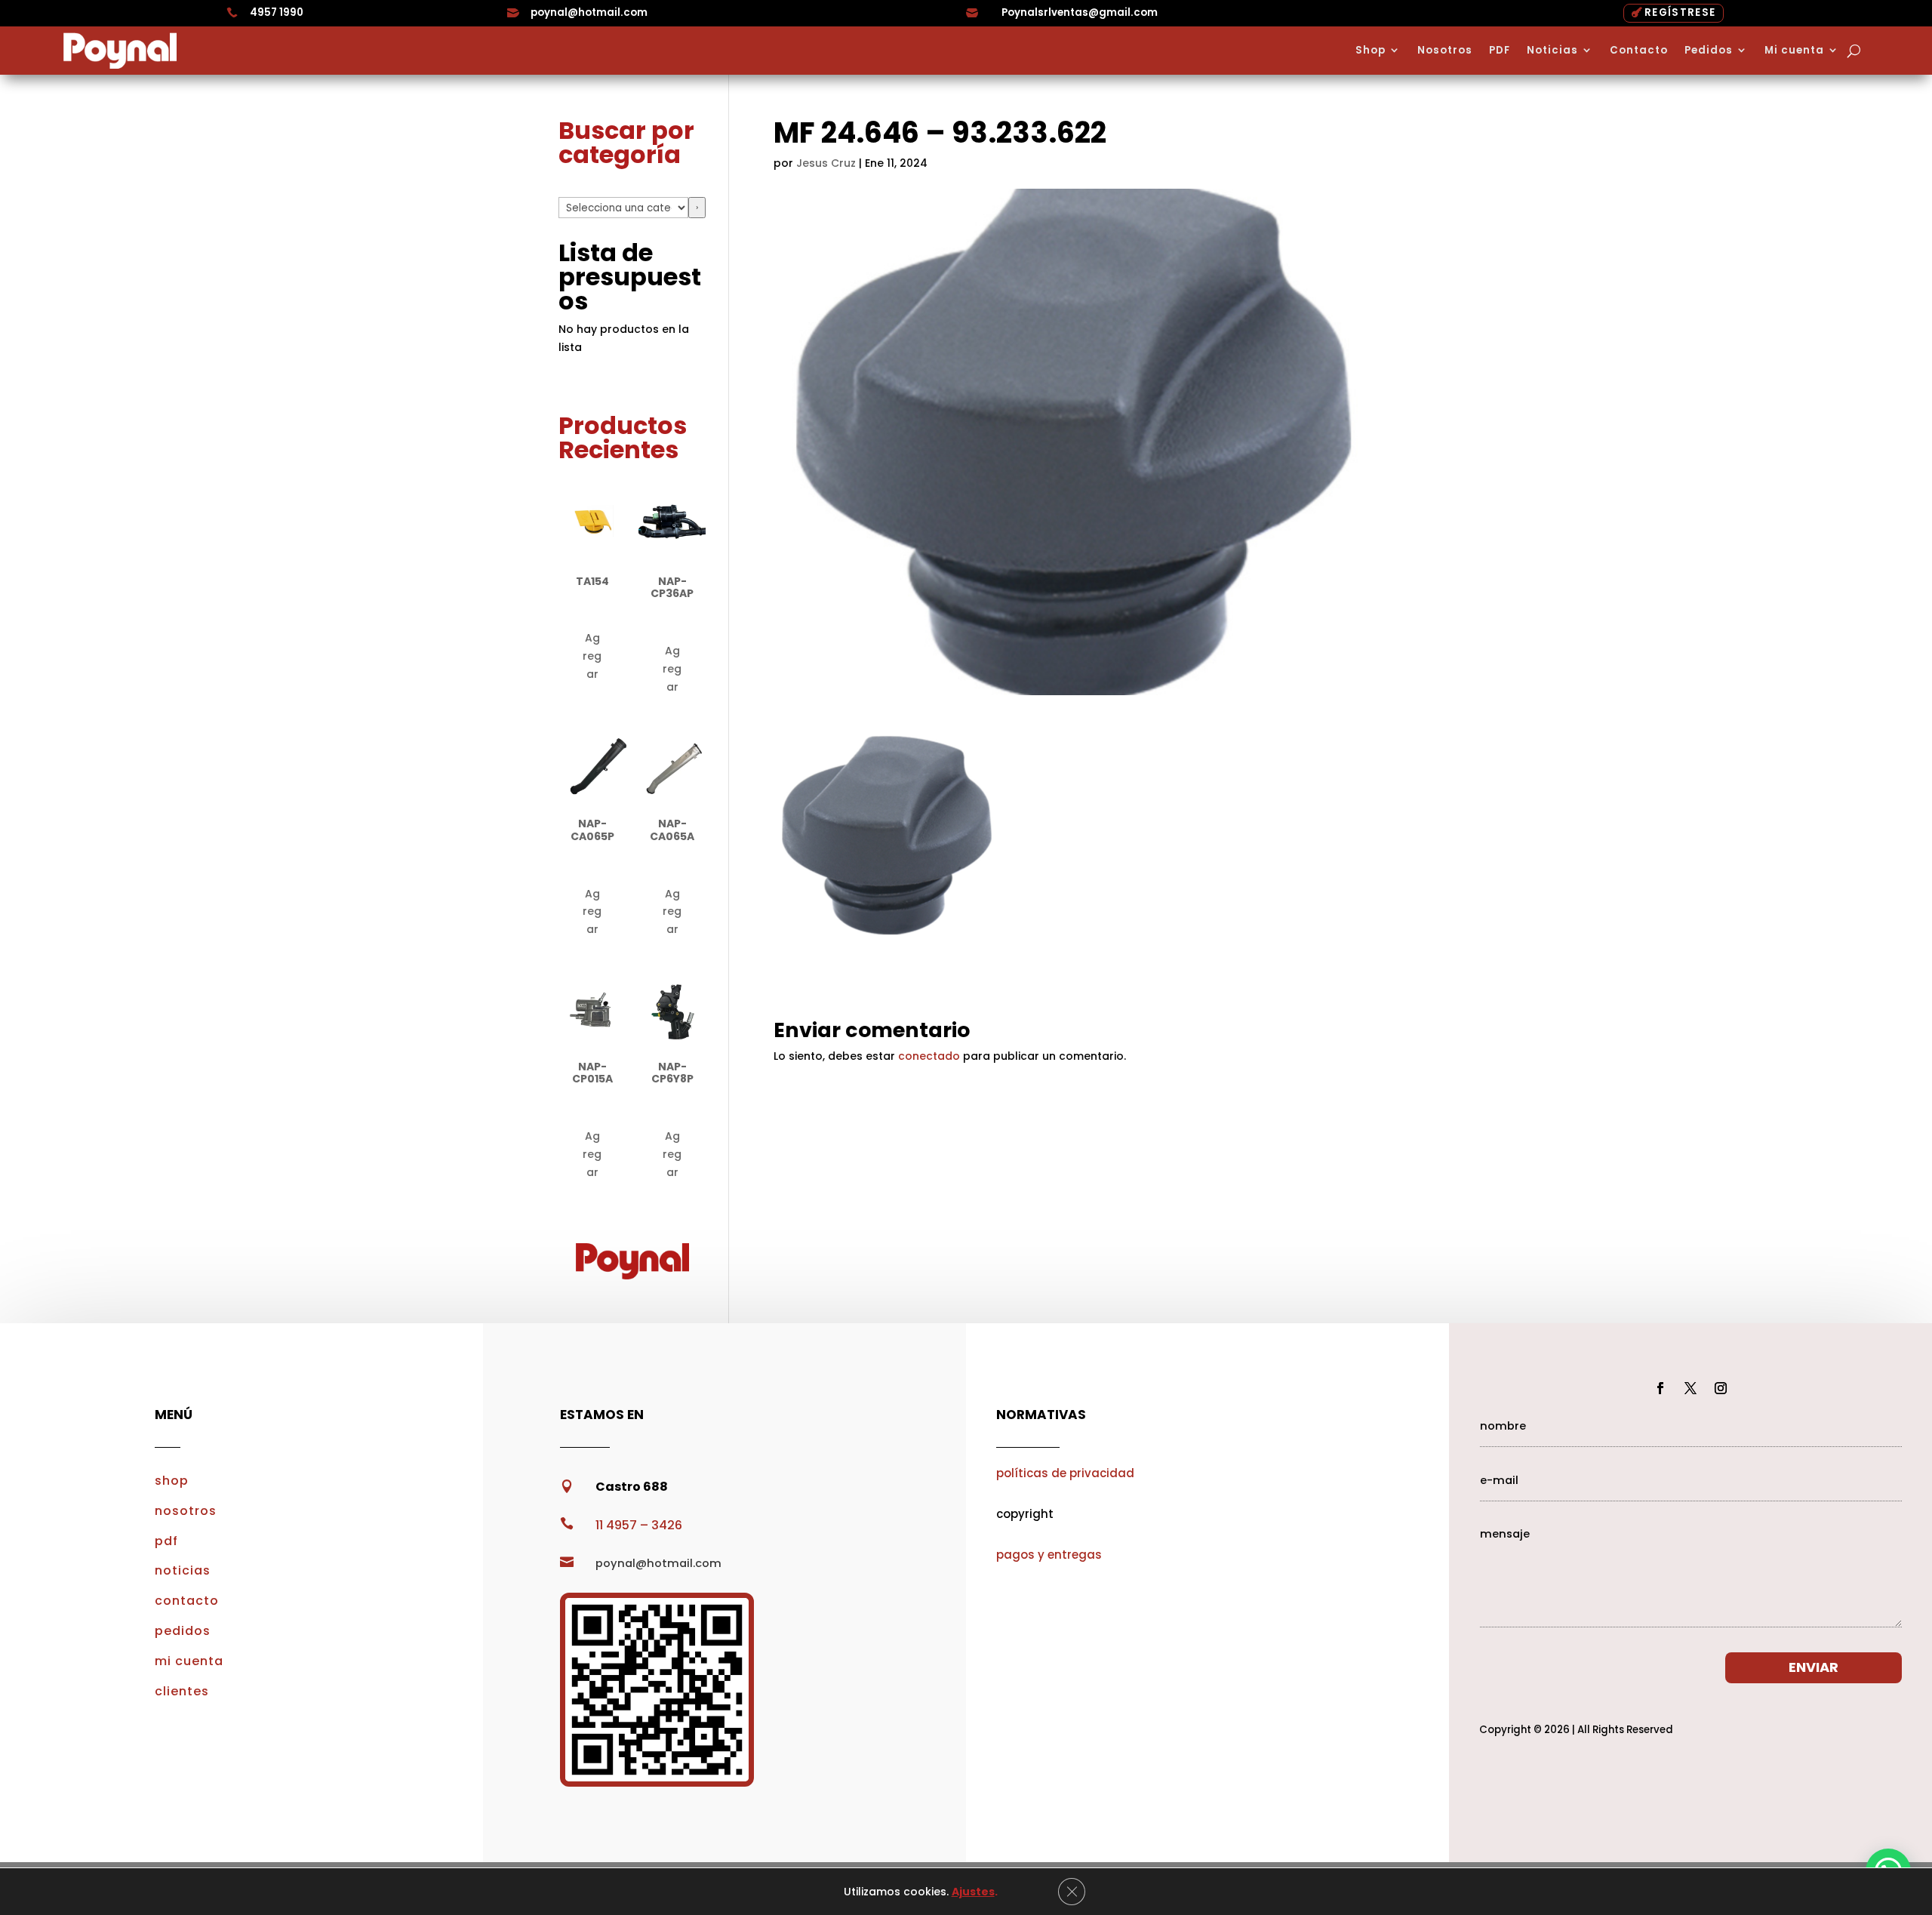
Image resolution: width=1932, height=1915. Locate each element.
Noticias (1552, 51)
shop (172, 1481)
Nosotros (1445, 51)
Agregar (592, 656)
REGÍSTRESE (1680, 12)
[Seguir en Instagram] (1721, 1388)
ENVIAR (1814, 1667)
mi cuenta (189, 1661)
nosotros (186, 1511)
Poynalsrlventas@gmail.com (1080, 12)
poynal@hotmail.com (589, 12)
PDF (1500, 51)
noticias (183, 1570)
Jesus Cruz (826, 163)
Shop (1371, 51)
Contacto (1639, 51)
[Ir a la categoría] (697, 208)
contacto (187, 1601)
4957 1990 (277, 12)
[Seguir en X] (1690, 1388)
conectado (929, 1056)
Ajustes (973, 1892)
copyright (1025, 1514)
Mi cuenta (1794, 51)
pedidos (183, 1631)
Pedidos (1709, 51)
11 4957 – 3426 (639, 1525)
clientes (182, 1691)
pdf (166, 1541)
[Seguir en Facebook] (1660, 1388)
